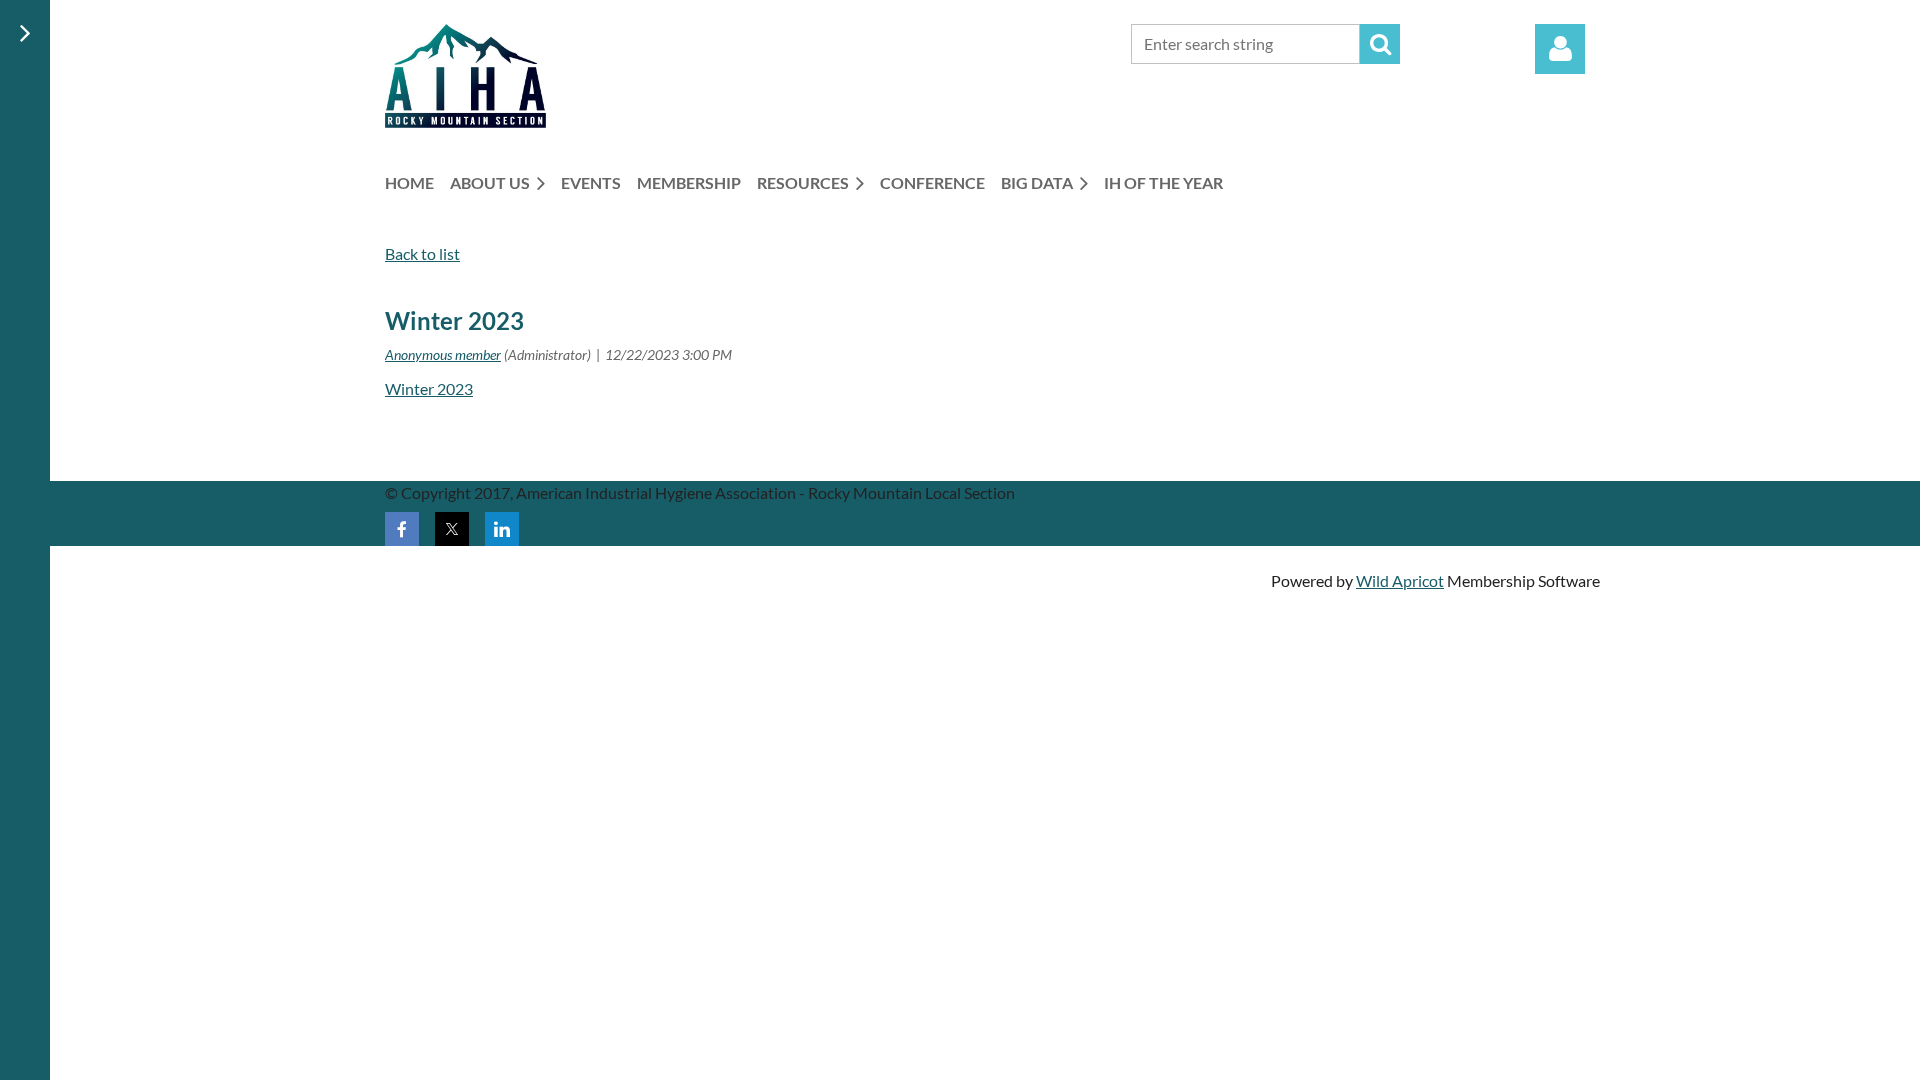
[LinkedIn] (502, 529)
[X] (452, 529)
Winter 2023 (429, 388)
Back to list (422, 253)
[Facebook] (402, 529)
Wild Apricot (1400, 580)
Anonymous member (443, 354)
